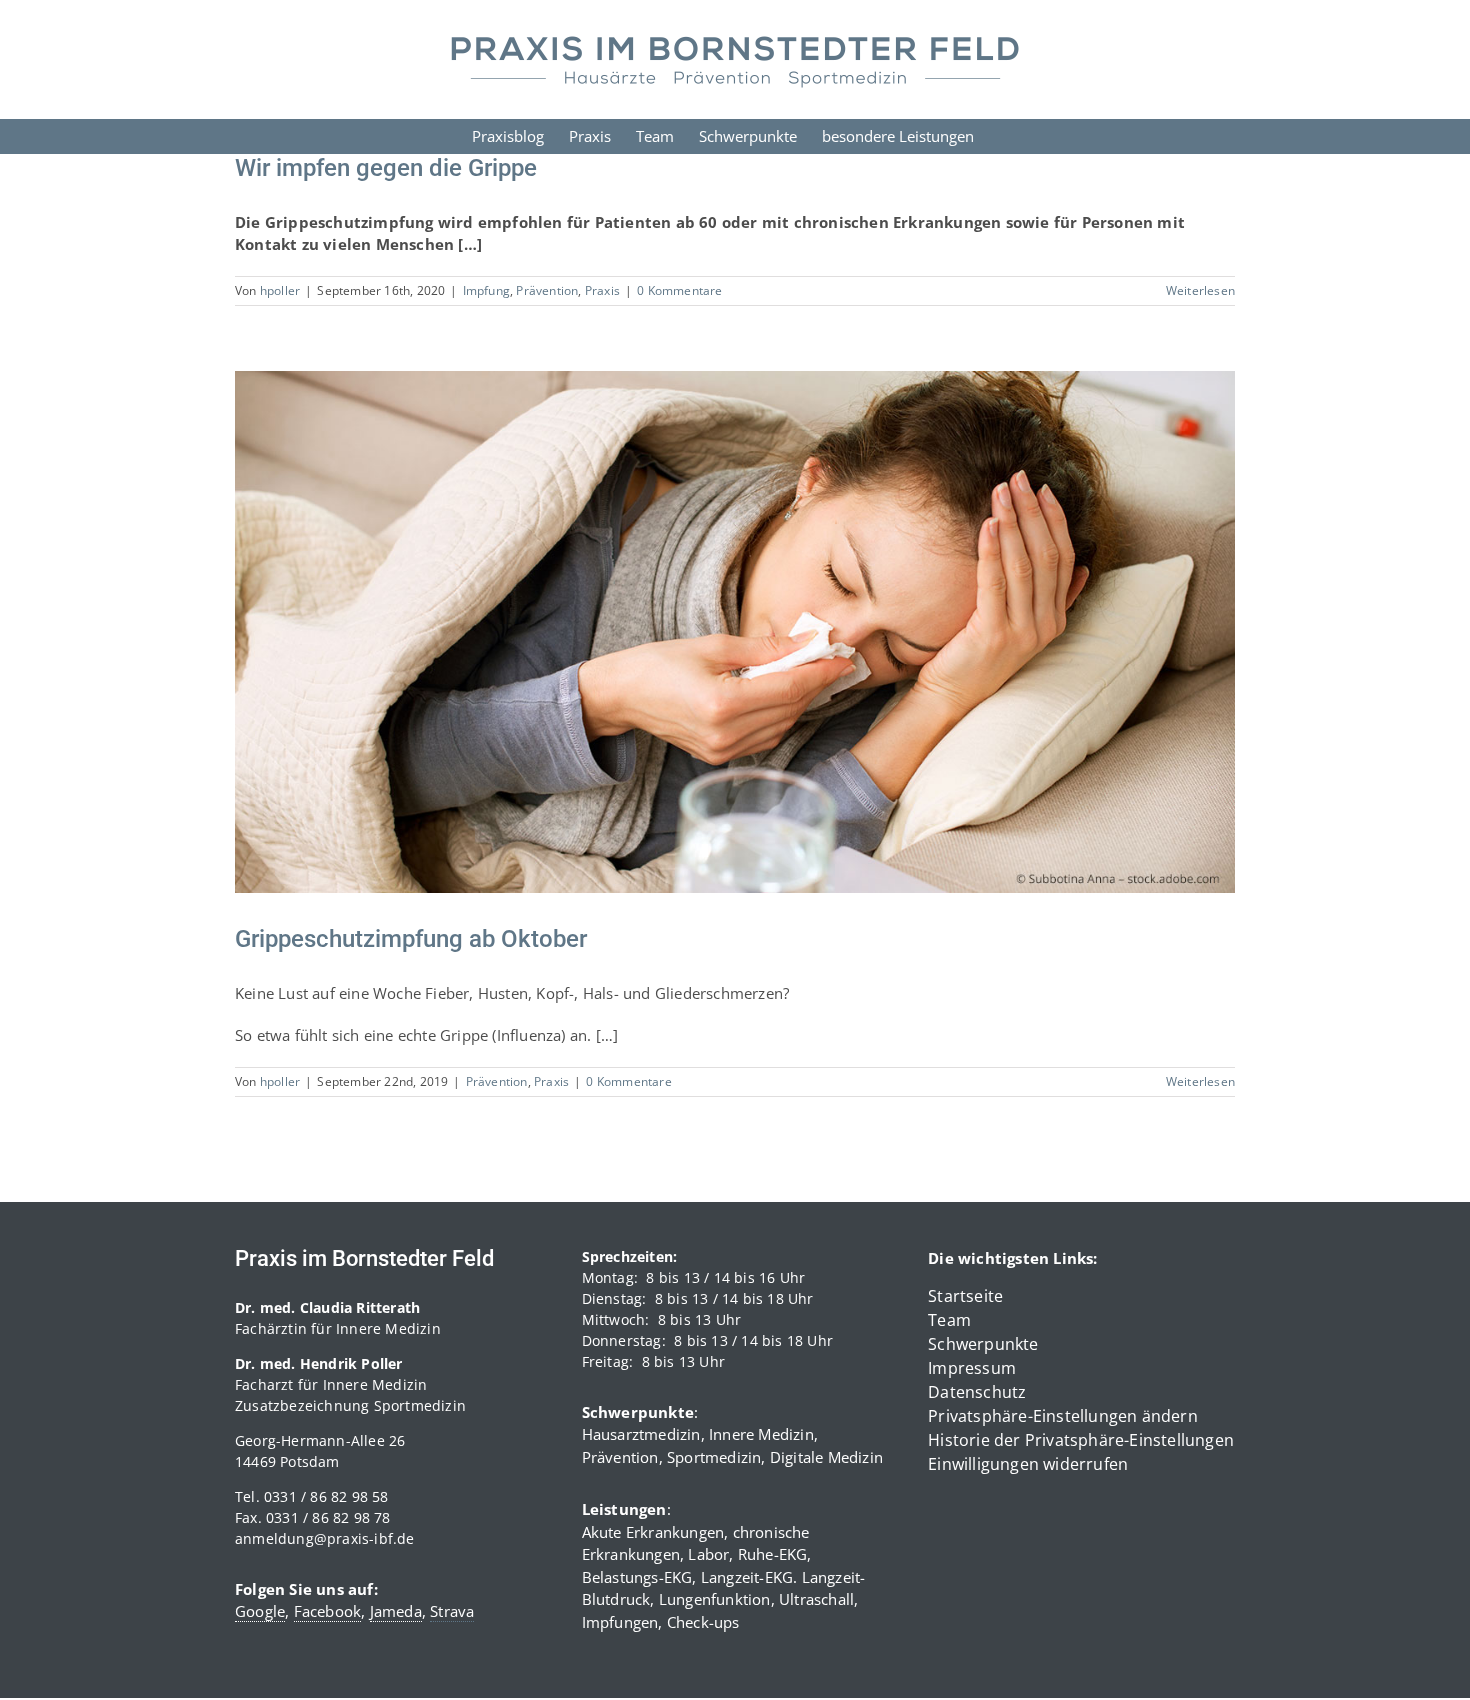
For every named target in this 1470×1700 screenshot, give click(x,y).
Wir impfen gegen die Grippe (386, 168)
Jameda (396, 1611)
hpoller (280, 290)
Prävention (547, 290)
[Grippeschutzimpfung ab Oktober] (735, 632)
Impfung (486, 290)
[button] (1081, 1416)
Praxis (602, 290)
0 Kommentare (679, 290)
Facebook (328, 1611)
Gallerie (760, 613)
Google (260, 1611)
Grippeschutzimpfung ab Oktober (710, 613)
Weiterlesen (1200, 290)
